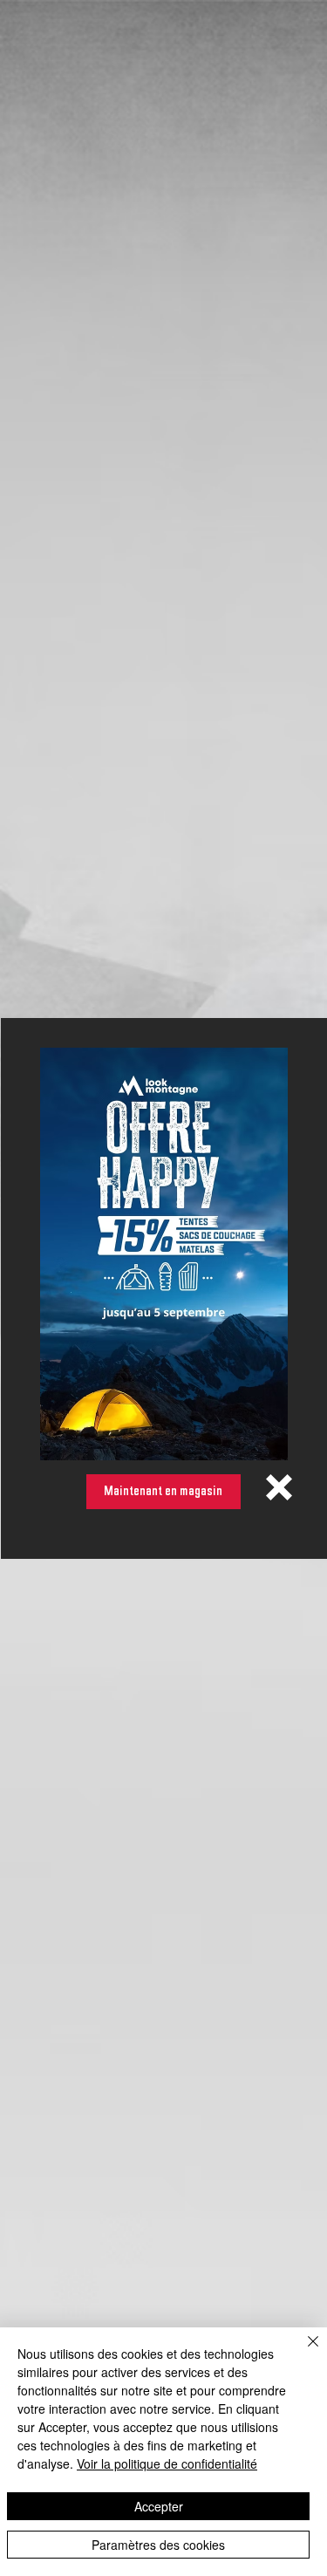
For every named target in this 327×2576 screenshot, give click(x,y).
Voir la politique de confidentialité (167, 2463)
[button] (279, 1487)
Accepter (159, 2506)
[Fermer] (303, 2352)
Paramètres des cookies (158, 2545)
